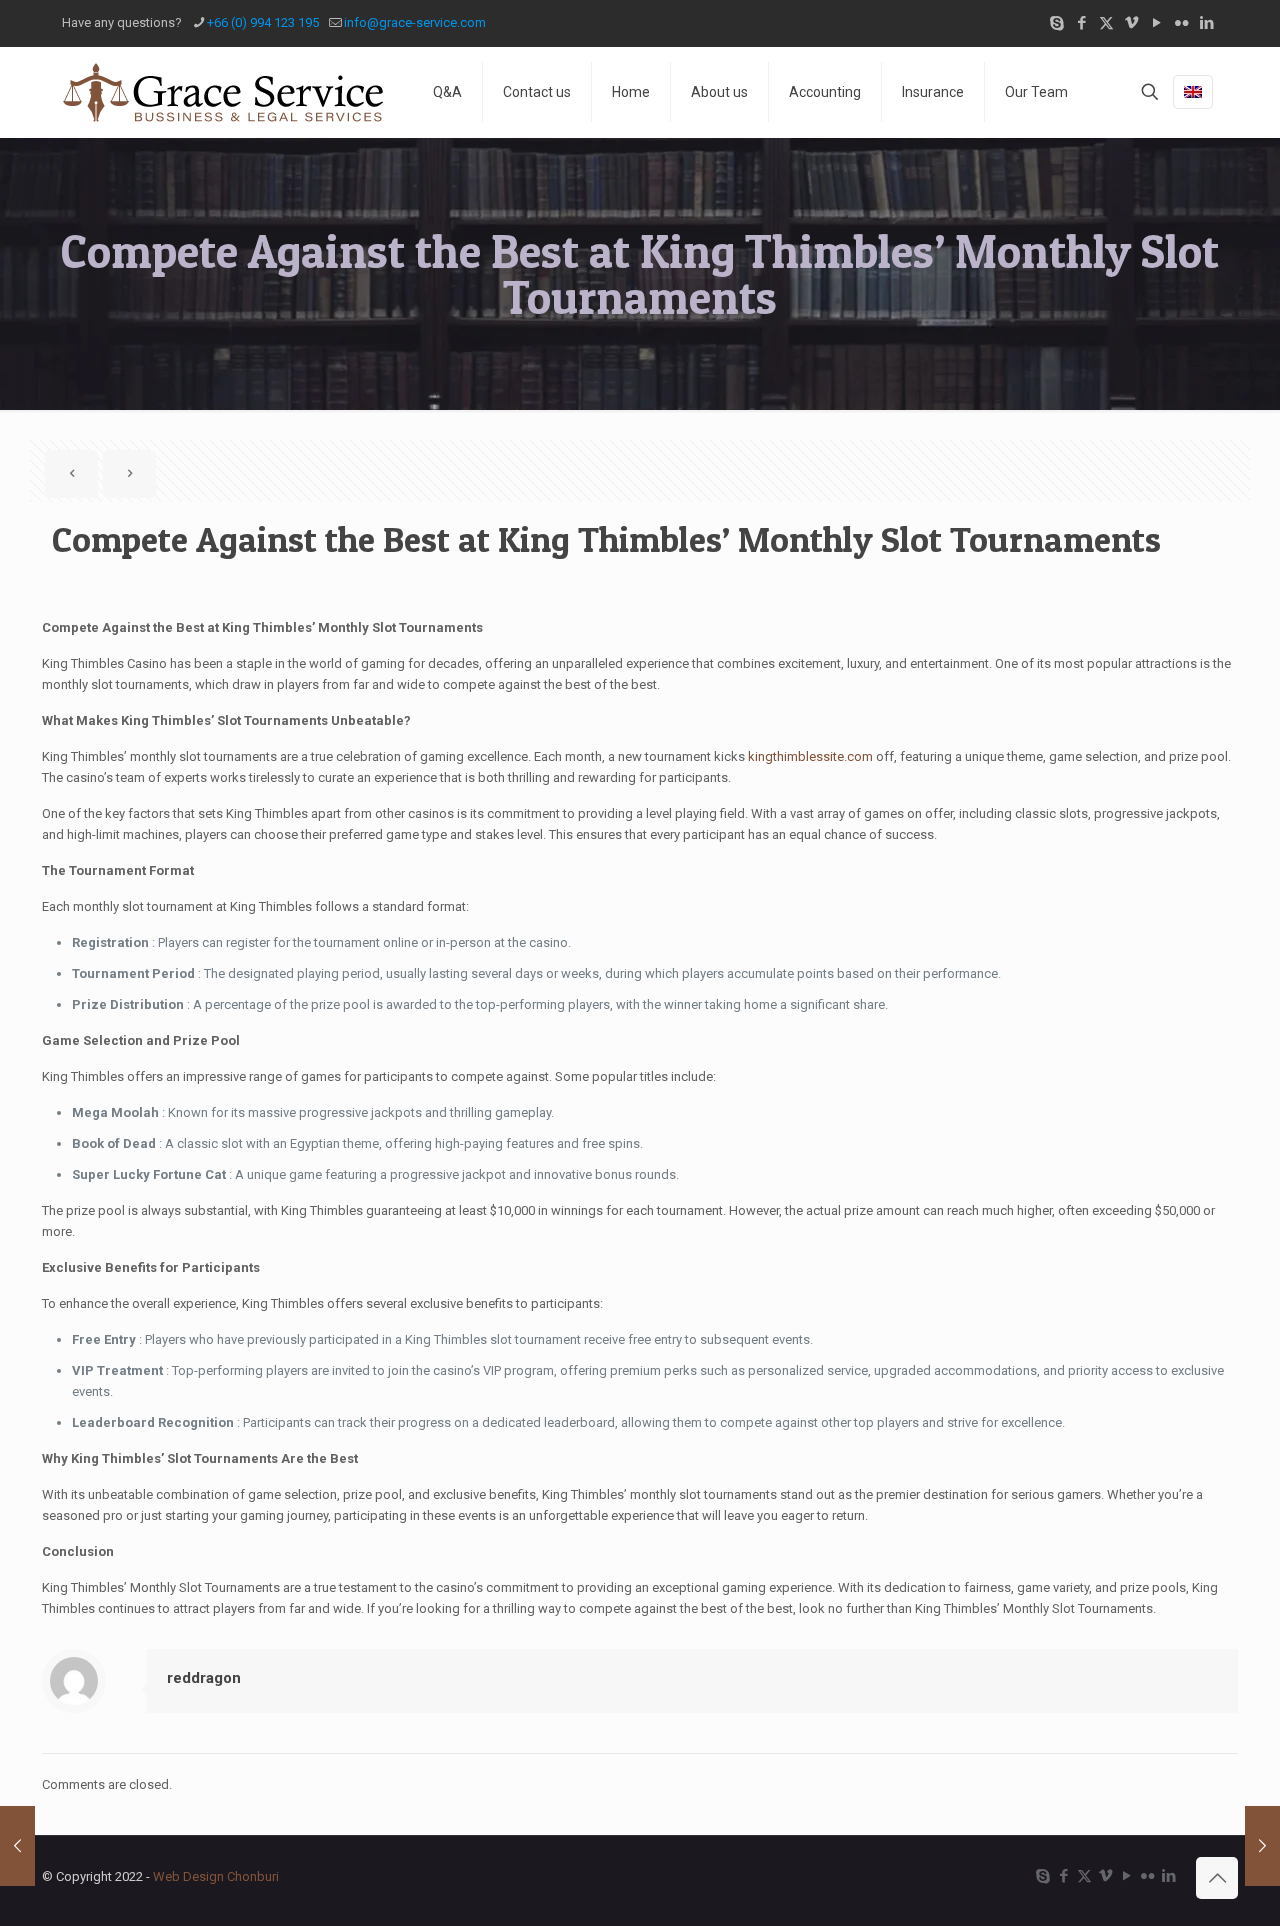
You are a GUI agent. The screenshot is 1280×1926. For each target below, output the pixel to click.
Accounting (825, 92)
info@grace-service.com (415, 22)
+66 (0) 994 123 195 (263, 22)
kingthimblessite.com (810, 756)
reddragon (204, 1678)
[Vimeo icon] (1131, 23)
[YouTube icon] (1156, 23)
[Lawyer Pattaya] (222, 92)
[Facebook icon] (1081, 23)
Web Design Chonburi (216, 1876)
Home (631, 92)
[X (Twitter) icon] (1106, 23)
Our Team (1036, 92)
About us (719, 92)
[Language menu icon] (1193, 92)
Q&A (447, 92)
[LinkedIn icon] (1206, 23)
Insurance (933, 92)
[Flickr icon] (1181, 23)
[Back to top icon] (1217, 1878)
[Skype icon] (1056, 23)
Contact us (537, 92)
